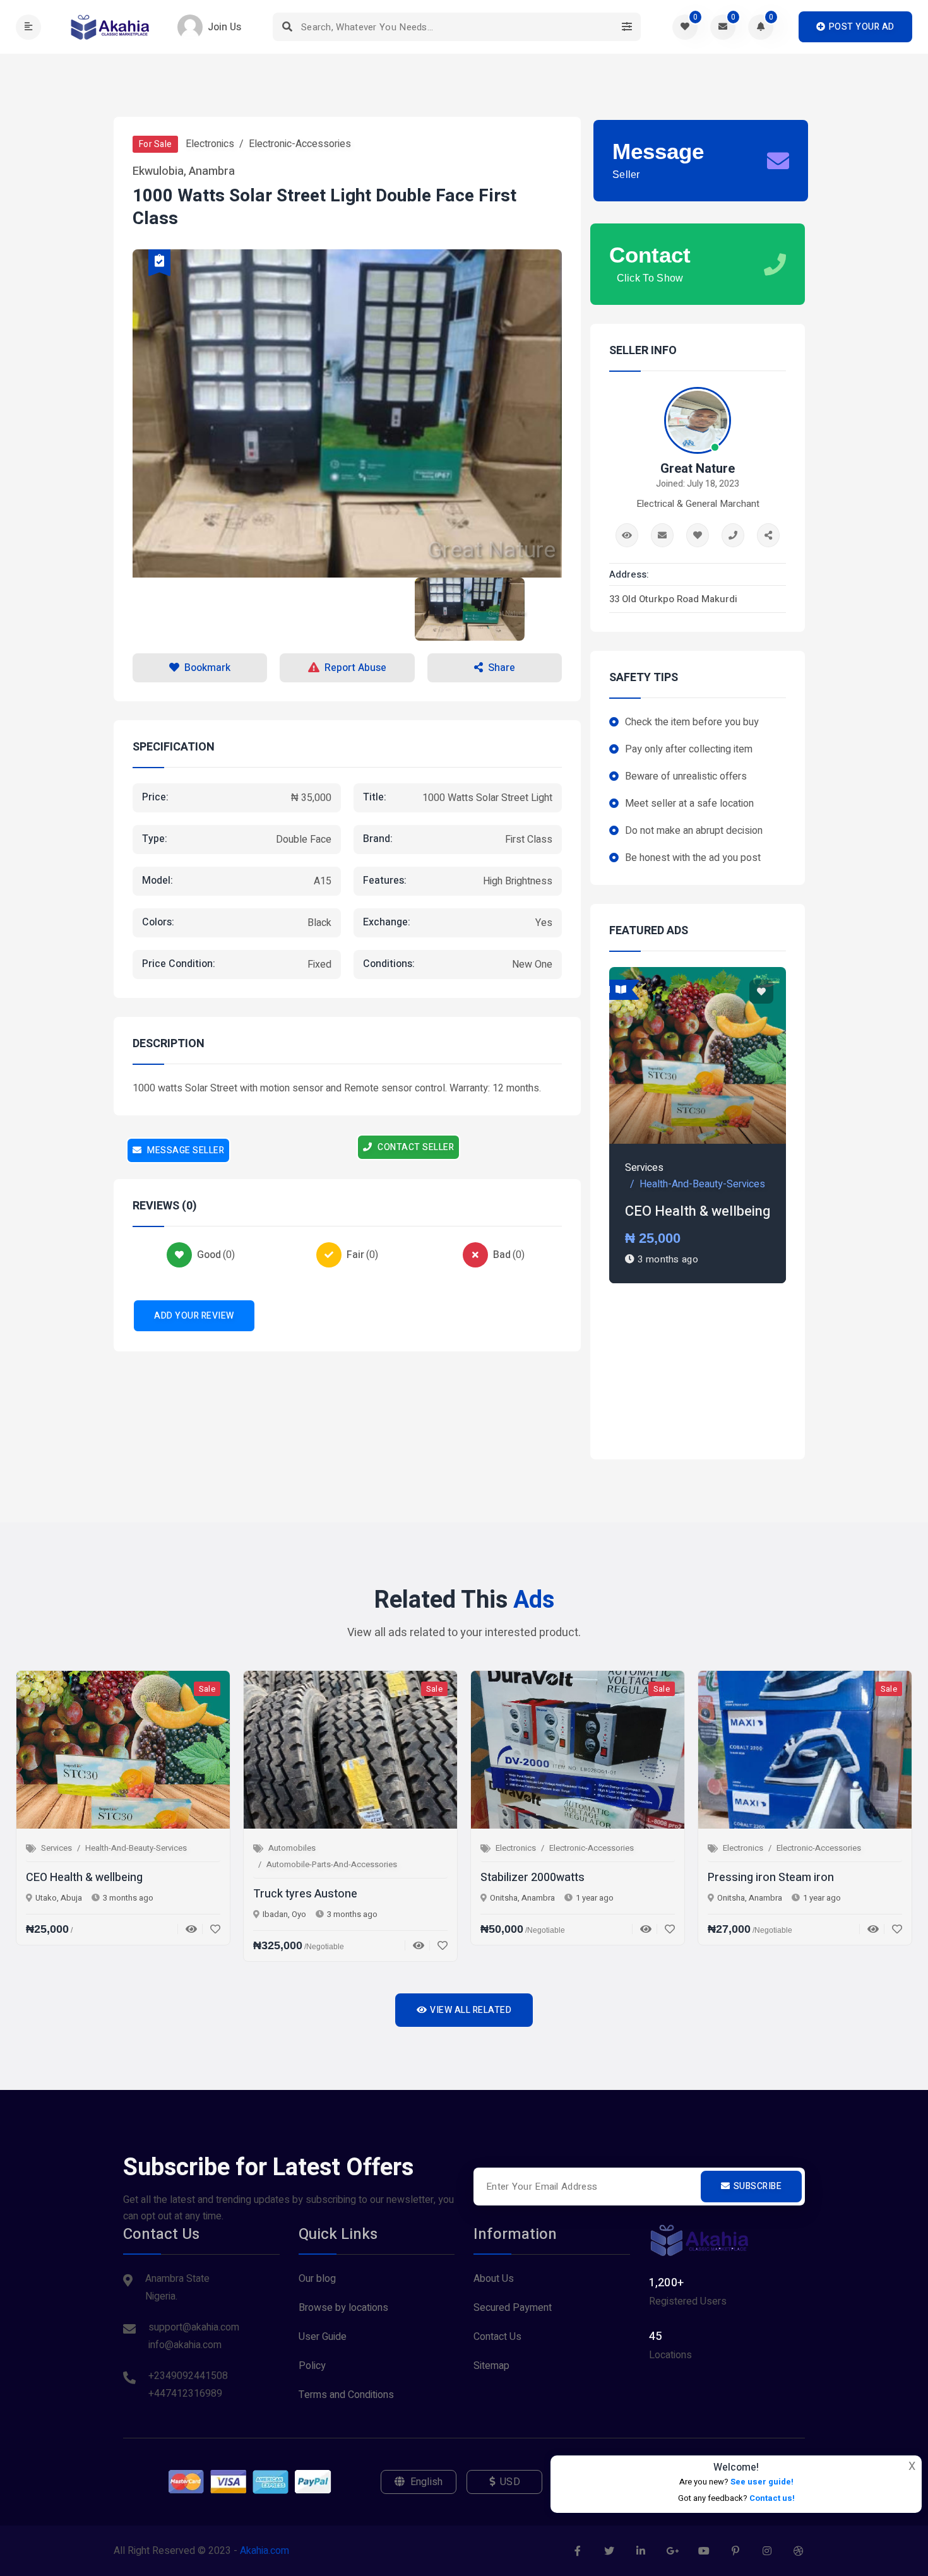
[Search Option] (627, 27)
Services (644, 1168)
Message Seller (185, 1150)
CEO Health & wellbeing (698, 1211)
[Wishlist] (211, 1929)
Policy (312, 2366)
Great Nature (698, 469)
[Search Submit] (287, 27)
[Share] (768, 535)
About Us (494, 2279)
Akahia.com (265, 2551)
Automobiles (292, 1848)
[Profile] (627, 535)
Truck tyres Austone (305, 1894)
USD (510, 2482)
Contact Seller (415, 1147)
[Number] (733, 535)
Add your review (194, 1316)
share (502, 668)
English (427, 2482)
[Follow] (698, 535)
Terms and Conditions (346, 2395)
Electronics (210, 144)
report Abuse (355, 668)
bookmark (207, 668)
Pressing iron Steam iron (771, 1878)
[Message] (662, 535)
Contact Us (497, 2337)
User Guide (323, 2337)
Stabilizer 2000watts (532, 1878)
